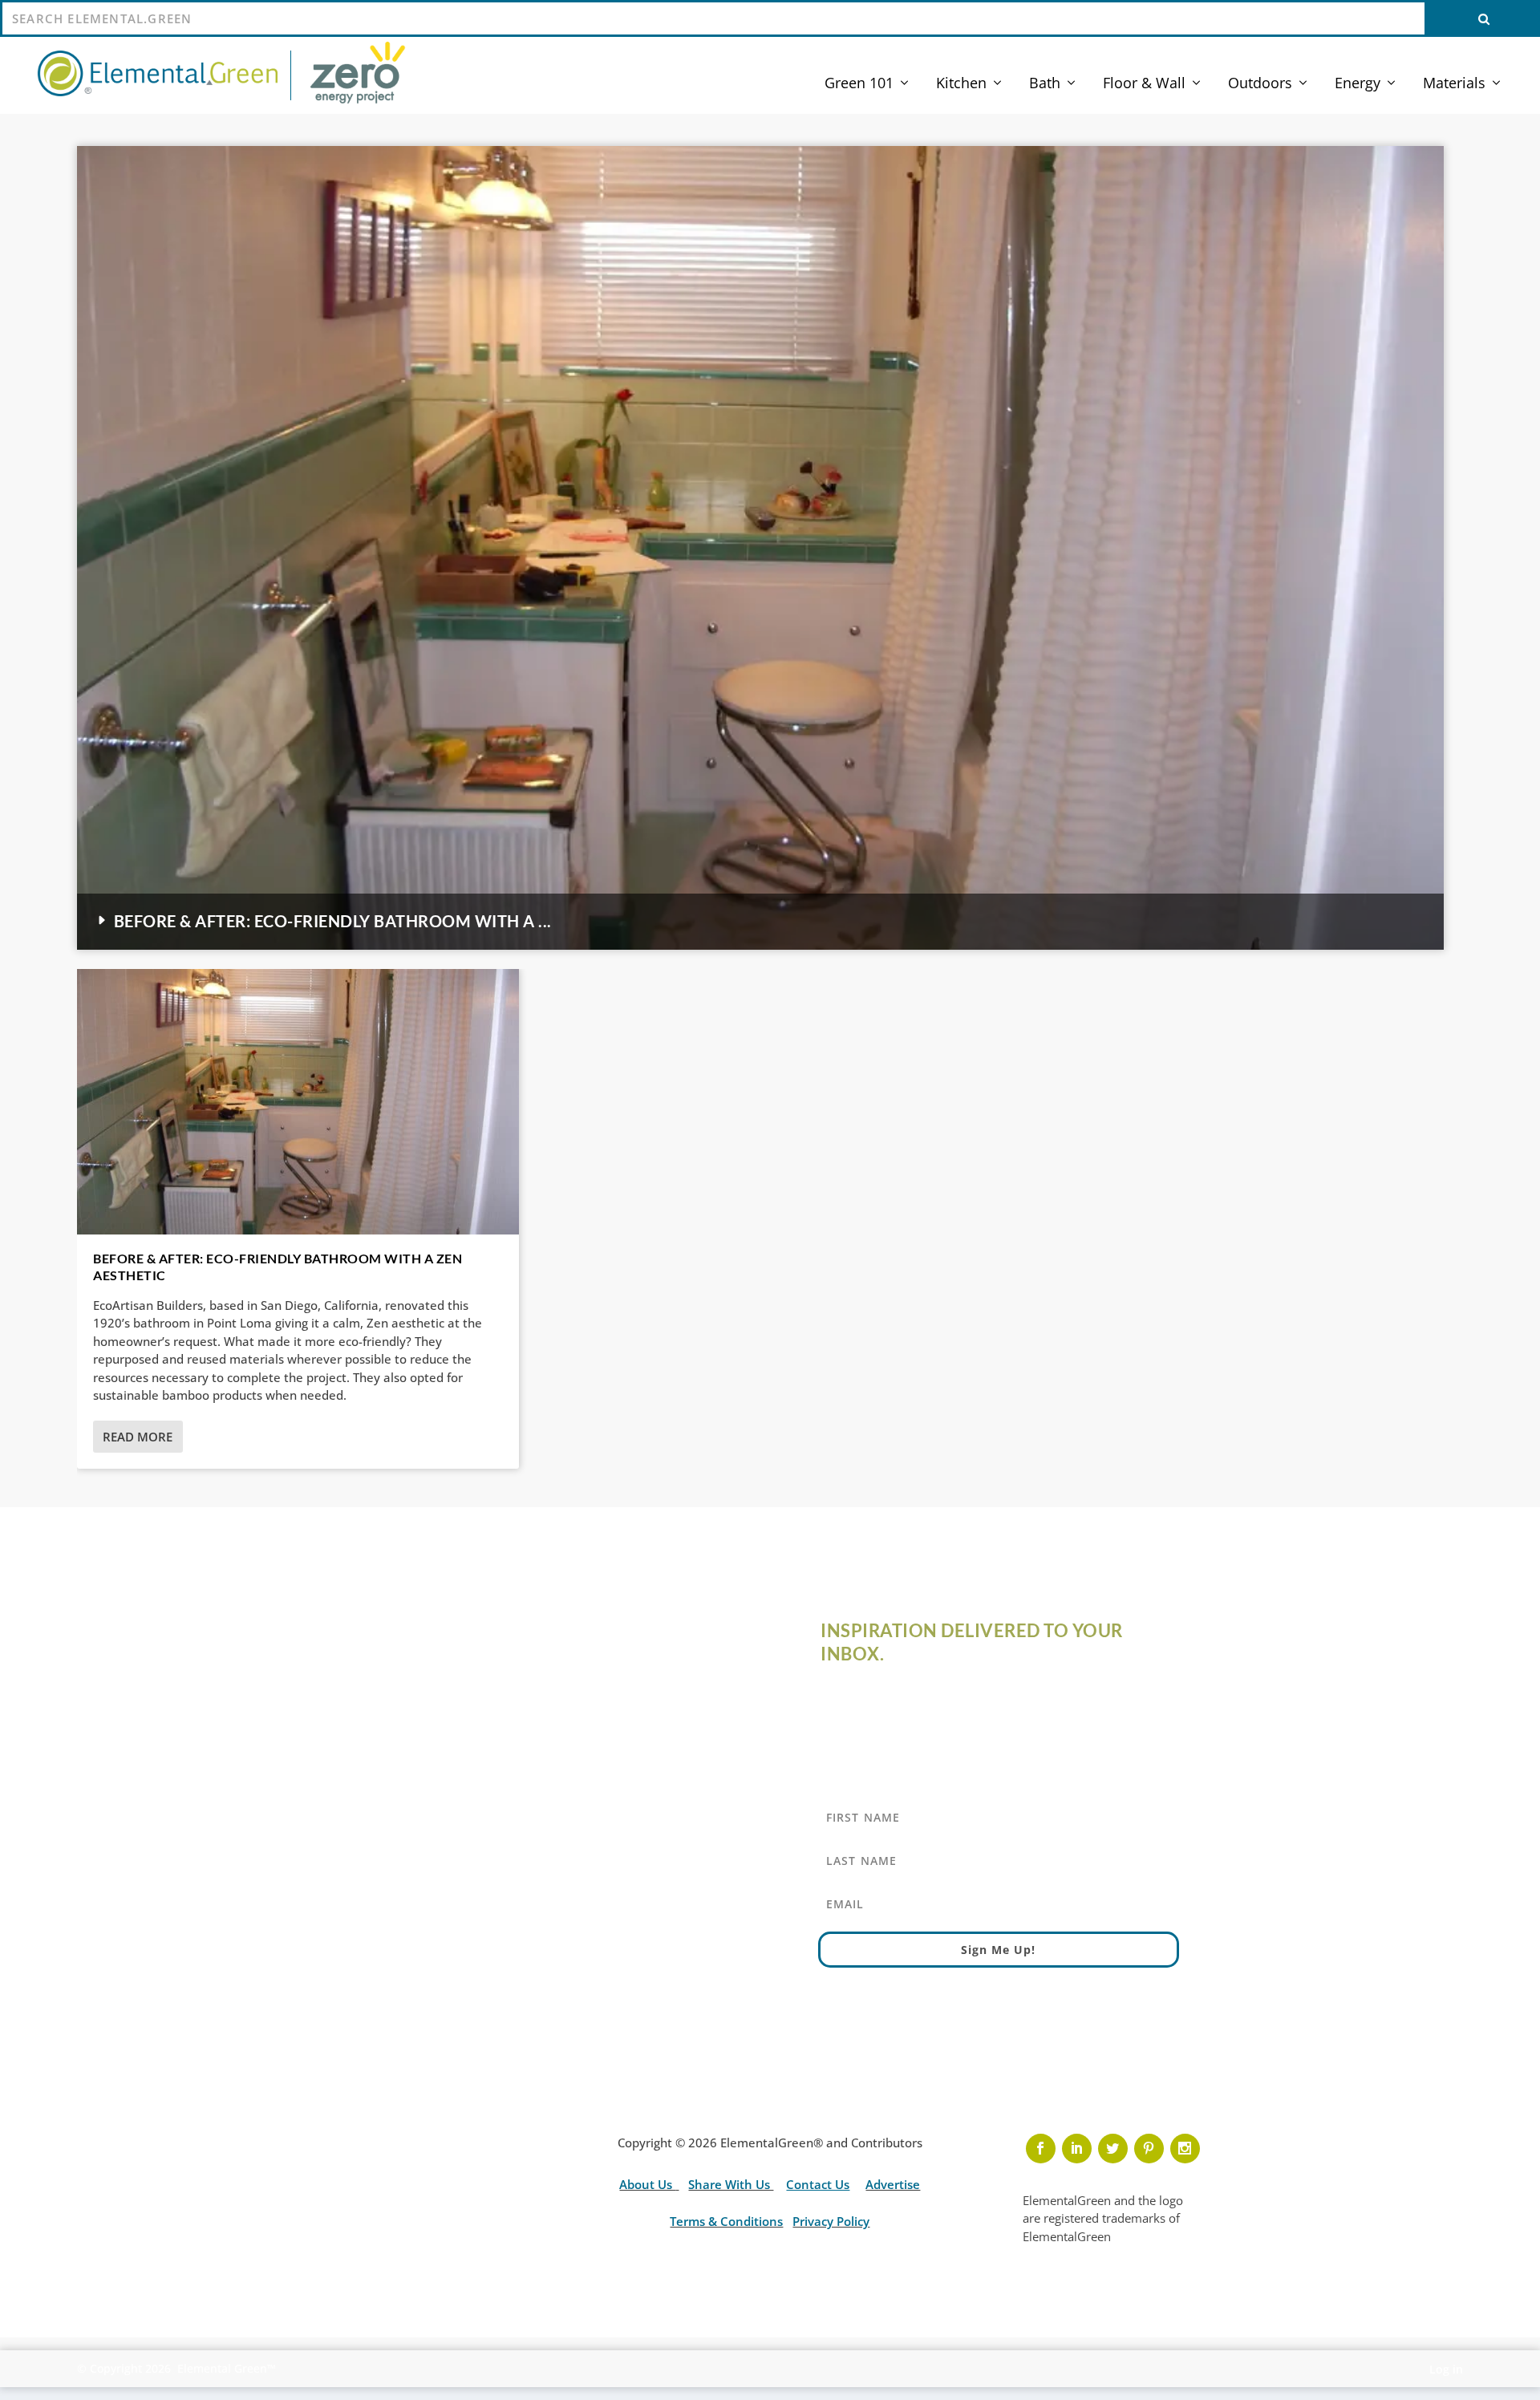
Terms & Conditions (726, 2221)
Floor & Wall (1144, 84)
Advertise (893, 2184)
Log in (1446, 2369)
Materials (1454, 84)
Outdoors (1260, 84)
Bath (1045, 84)
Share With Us (731, 2184)
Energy (1358, 84)
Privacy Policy (831, 2221)
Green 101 (859, 84)
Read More (138, 1437)
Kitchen (961, 84)
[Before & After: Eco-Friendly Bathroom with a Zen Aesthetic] (298, 1102)
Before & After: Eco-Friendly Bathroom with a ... (333, 921)
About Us (647, 2184)
